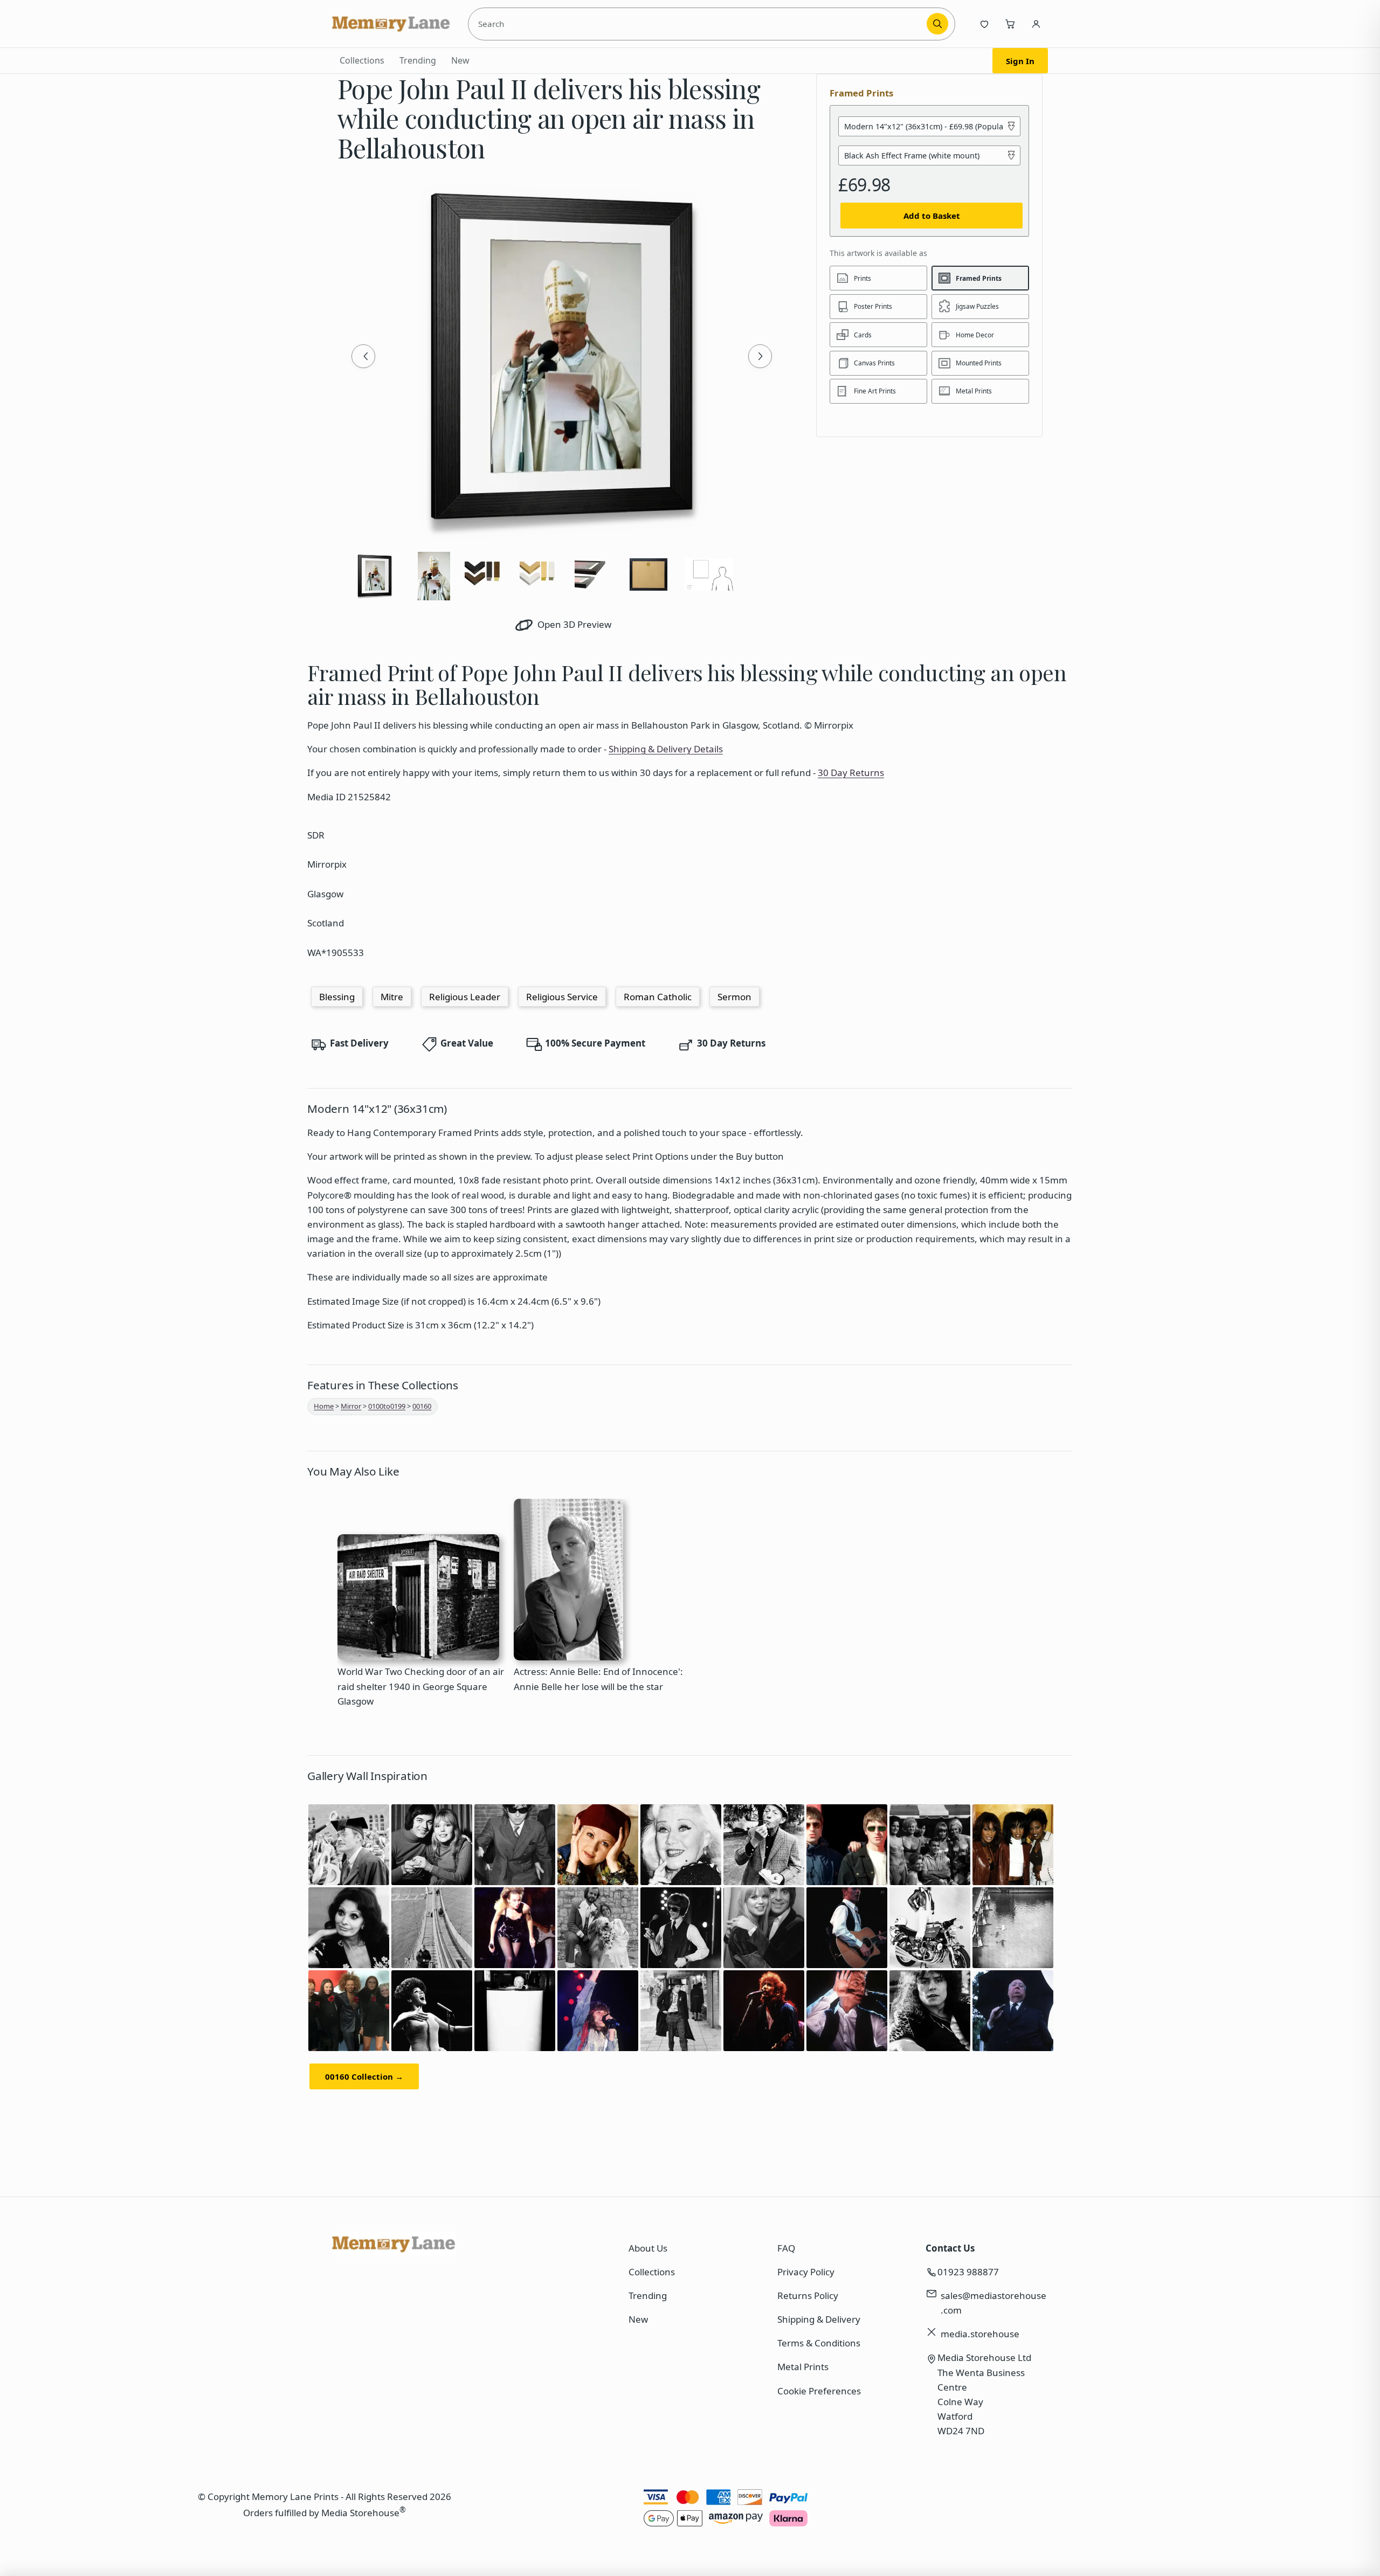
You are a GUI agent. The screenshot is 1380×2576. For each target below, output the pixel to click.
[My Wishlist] (984, 24)
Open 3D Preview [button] (573, 624)
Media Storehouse (360, 2512)
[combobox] (699, 24)
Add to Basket (932, 216)
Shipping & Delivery (819, 2319)
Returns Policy (808, 2295)
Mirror (351, 1406)
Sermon (734, 997)
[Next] (760, 356)
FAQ (786, 2248)
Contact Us (950, 2248)
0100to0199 (387, 1406)
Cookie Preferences (819, 2391)
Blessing (337, 997)
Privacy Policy (806, 2272)
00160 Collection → (364, 2076)
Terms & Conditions (819, 2343)
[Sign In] (1036, 24)
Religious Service (562, 997)
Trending (418, 60)
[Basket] (1010, 24)
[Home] (391, 24)
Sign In (1020, 61)
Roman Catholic (658, 997)
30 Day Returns (851, 773)
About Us (648, 2248)
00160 (422, 1406)
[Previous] (363, 356)
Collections (362, 60)
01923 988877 (968, 2272)
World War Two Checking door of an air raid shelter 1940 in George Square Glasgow (421, 1686)
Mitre (392, 997)
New (460, 60)
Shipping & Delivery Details (666, 749)
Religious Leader (465, 997)
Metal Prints (803, 2367)
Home (324, 1406)
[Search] (937, 24)
